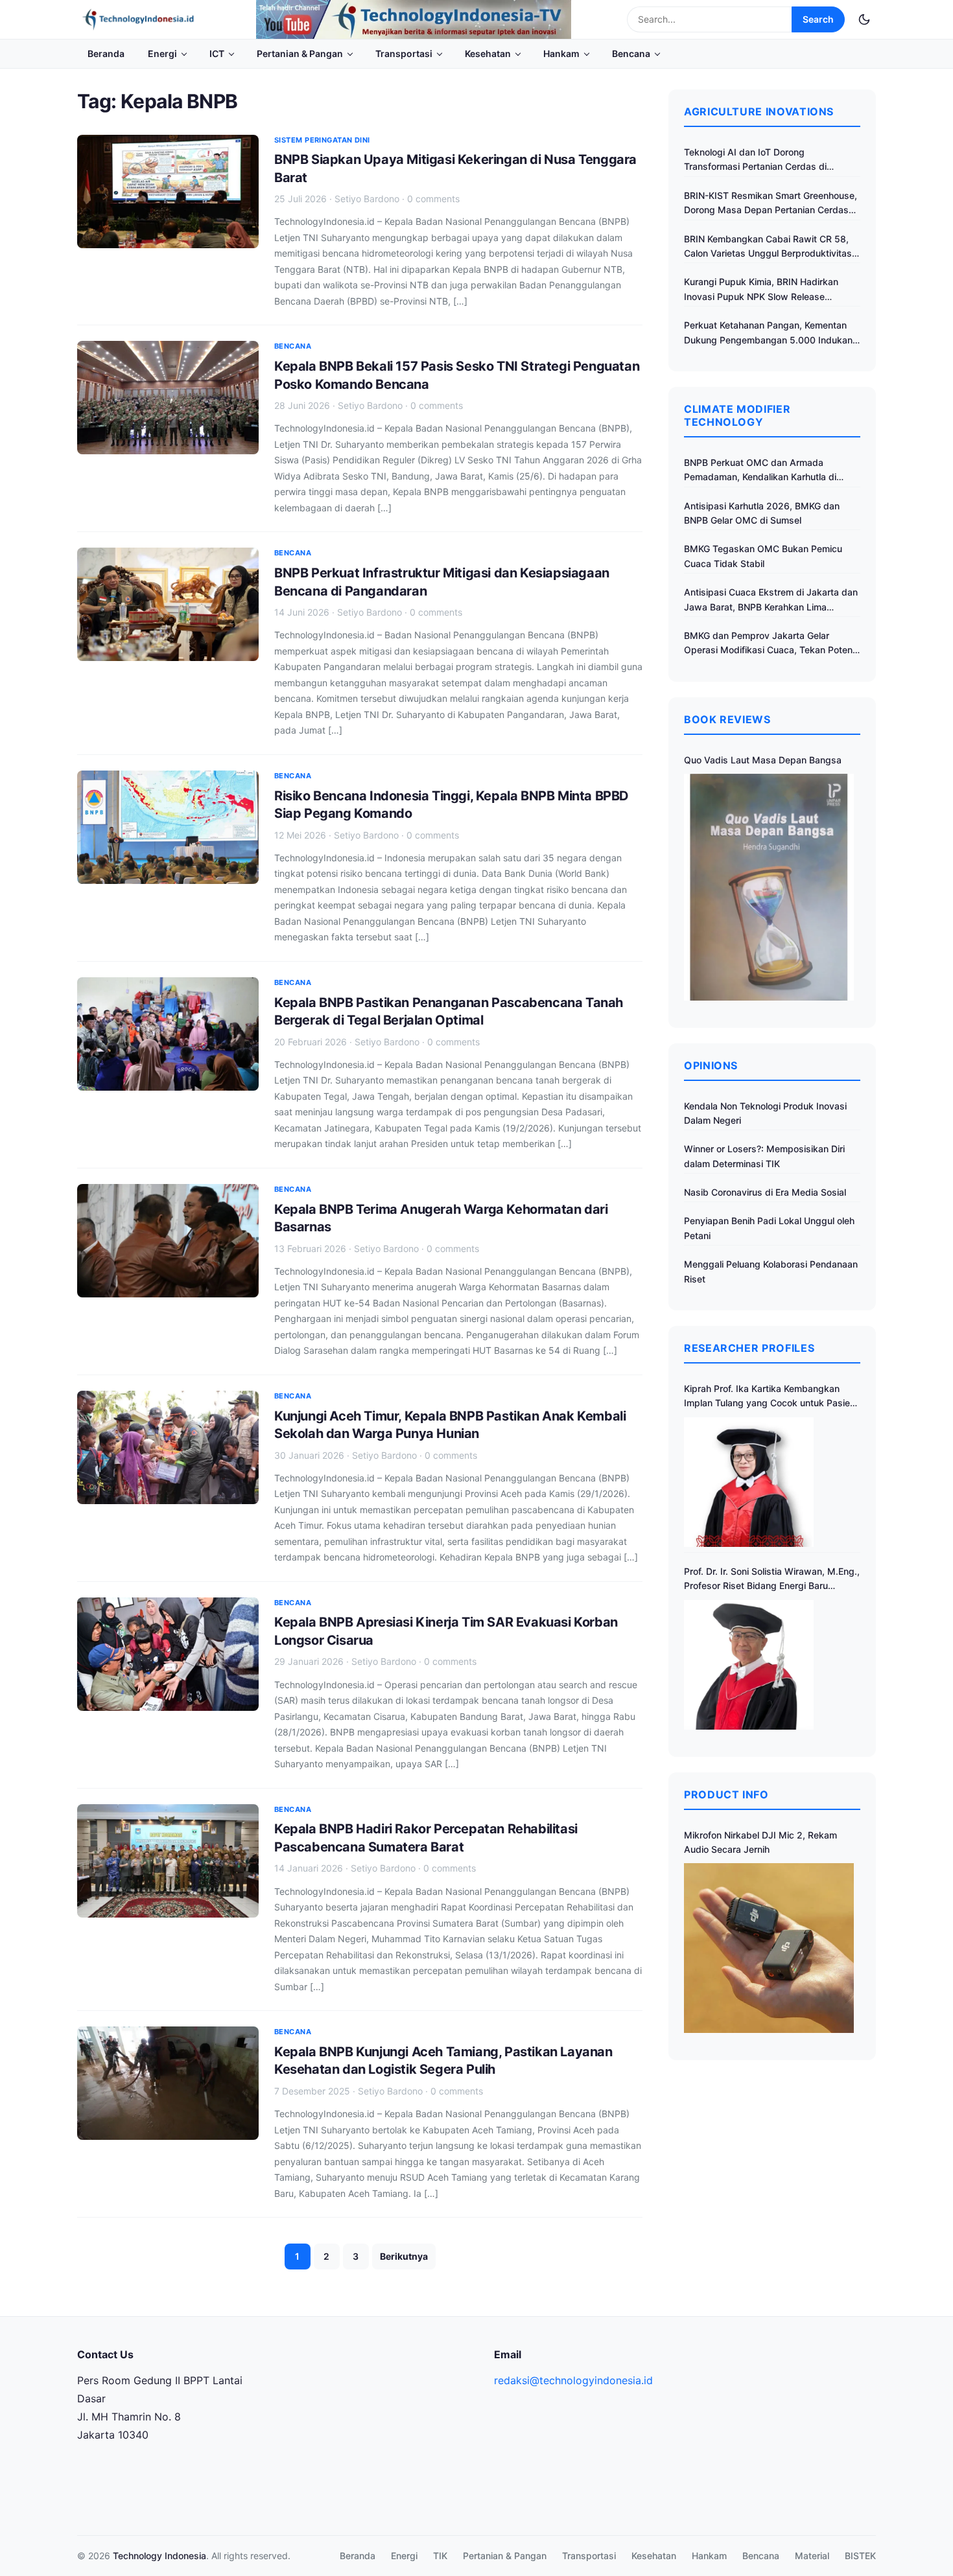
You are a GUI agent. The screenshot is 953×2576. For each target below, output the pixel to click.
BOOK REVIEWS (727, 719)
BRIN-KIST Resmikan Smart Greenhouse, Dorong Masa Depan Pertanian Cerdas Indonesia (771, 204)
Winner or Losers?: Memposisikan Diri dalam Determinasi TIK (764, 1156)
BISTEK (860, 2556)
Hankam (561, 53)
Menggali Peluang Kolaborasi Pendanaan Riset (771, 1271)
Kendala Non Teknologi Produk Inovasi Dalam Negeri (765, 1113)
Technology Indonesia (159, 2556)
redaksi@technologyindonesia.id (573, 2380)
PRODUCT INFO (726, 1794)
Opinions (711, 1065)
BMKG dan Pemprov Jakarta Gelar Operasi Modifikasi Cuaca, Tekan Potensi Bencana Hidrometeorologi (772, 644)
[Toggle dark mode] (864, 19)
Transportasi (404, 53)
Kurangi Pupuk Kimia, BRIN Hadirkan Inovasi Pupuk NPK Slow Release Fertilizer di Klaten (761, 290)
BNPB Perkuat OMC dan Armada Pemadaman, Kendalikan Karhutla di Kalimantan (760, 471)
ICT (217, 53)
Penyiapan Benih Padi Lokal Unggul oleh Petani (769, 1228)
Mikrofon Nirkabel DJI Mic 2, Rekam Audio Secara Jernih (760, 1842)
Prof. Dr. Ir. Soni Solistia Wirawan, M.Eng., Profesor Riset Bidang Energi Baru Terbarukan (772, 1580)
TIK (440, 2556)
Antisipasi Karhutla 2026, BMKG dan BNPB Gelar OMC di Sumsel (762, 513)
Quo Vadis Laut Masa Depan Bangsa (763, 760)
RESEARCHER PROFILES (749, 1348)
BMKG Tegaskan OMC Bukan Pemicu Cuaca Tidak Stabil (763, 556)
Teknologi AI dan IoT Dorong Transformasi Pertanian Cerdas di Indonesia (755, 160)
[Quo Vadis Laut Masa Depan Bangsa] (769, 887)
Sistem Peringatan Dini (322, 140)
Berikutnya (404, 2256)
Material (812, 2556)
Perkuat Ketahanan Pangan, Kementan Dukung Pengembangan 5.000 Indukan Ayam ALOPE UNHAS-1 (768, 333)
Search (818, 19)
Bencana (631, 53)
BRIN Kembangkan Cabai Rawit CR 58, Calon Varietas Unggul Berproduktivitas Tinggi (768, 247)
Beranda (106, 53)
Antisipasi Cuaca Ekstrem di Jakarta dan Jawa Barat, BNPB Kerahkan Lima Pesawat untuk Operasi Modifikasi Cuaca (771, 600)
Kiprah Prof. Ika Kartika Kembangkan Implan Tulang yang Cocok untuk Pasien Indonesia (770, 1397)
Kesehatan (488, 53)
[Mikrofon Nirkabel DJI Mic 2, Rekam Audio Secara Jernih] (769, 1948)
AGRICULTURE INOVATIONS (759, 111)
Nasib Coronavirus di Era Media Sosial (765, 1192)
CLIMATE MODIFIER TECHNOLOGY (737, 415)
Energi (162, 53)
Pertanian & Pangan (300, 53)
